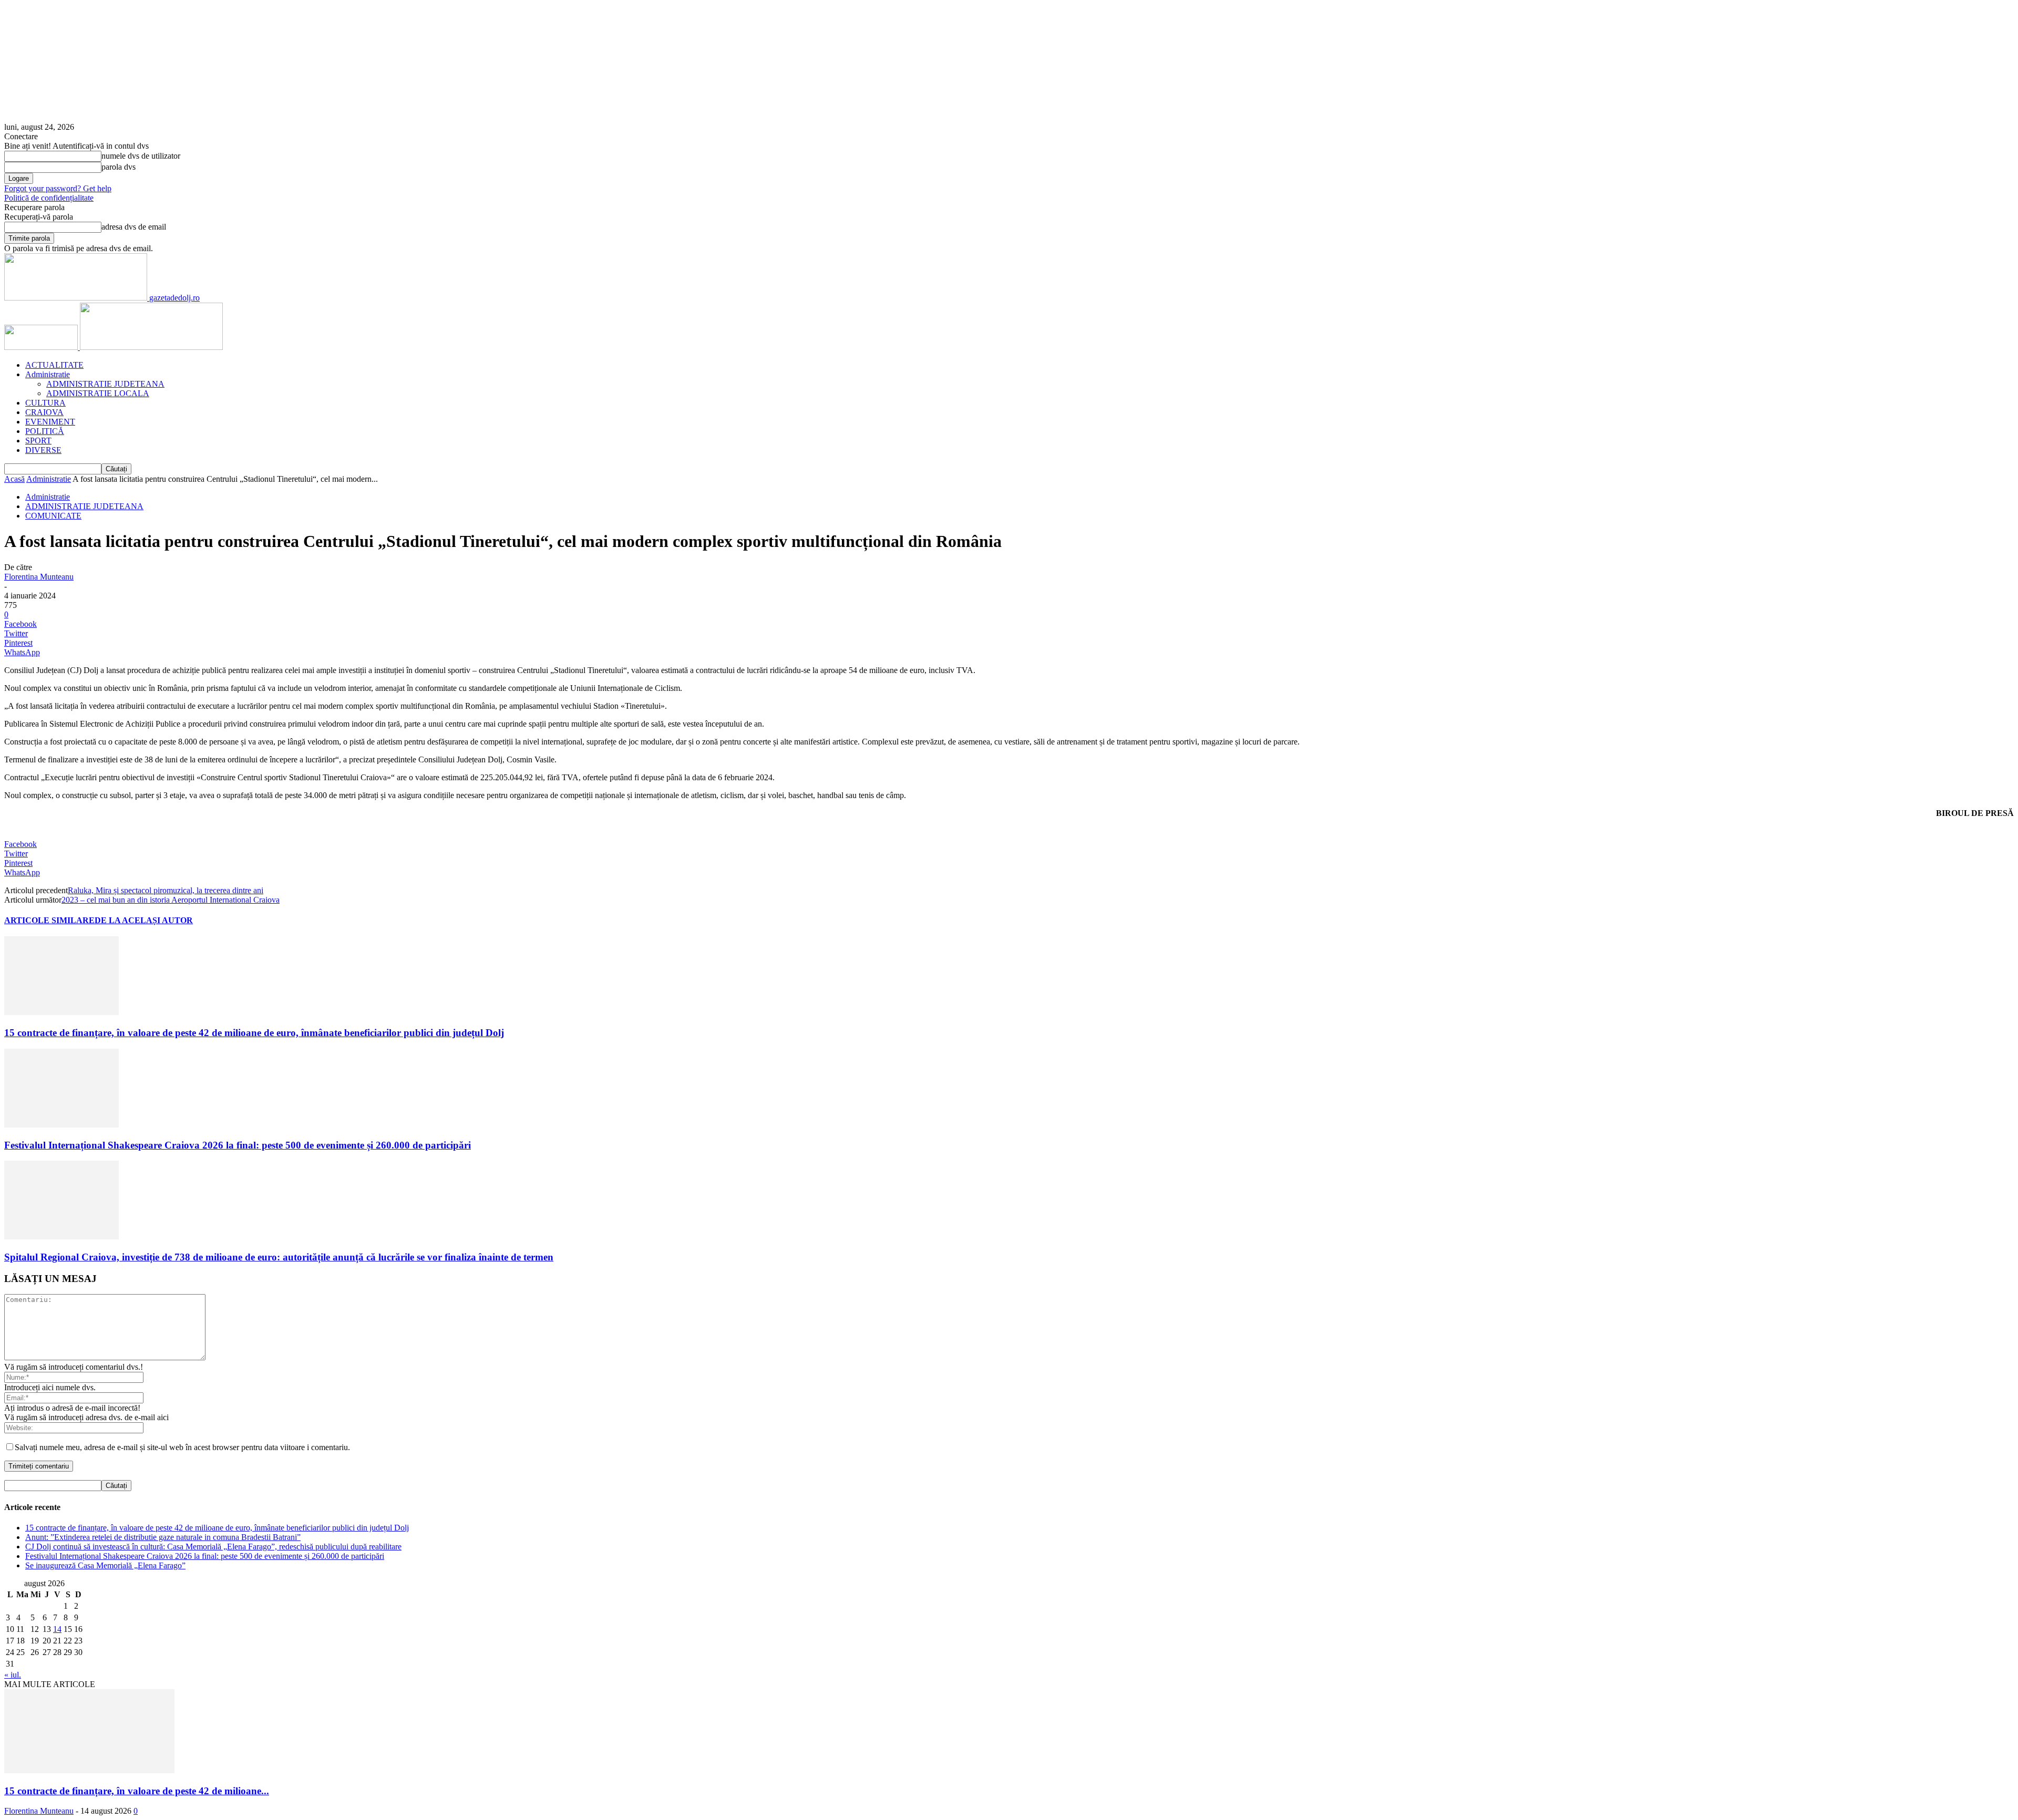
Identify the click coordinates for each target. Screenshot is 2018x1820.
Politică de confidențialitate (49, 198)
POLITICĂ (45, 431)
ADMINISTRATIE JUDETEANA (105, 384)
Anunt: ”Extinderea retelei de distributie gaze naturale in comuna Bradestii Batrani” (163, 1537)
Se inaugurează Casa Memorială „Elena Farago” (105, 1565)
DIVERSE (43, 450)
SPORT (38, 441)
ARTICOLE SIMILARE (49, 920)
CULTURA (45, 403)
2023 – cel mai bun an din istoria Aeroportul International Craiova (171, 900)
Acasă (14, 479)
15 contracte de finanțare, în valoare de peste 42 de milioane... (137, 1791)
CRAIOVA (44, 412)
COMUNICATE (53, 516)
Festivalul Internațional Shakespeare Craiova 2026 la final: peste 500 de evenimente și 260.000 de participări (238, 1145)
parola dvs (119, 167)
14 (57, 1629)
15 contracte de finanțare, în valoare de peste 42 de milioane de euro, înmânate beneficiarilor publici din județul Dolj (254, 1033)
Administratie (48, 374)
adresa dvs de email (134, 227)
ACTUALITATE (54, 365)
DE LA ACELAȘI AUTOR (144, 920)
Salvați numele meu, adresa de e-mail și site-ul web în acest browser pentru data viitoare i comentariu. (182, 1447)
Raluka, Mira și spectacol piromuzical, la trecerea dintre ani (166, 890)
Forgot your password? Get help (58, 188)
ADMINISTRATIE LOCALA (98, 393)
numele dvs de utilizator (141, 156)
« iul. (13, 1675)
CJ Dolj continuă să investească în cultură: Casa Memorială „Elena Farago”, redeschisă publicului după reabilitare (213, 1547)
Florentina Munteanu (39, 577)
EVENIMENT (50, 422)
